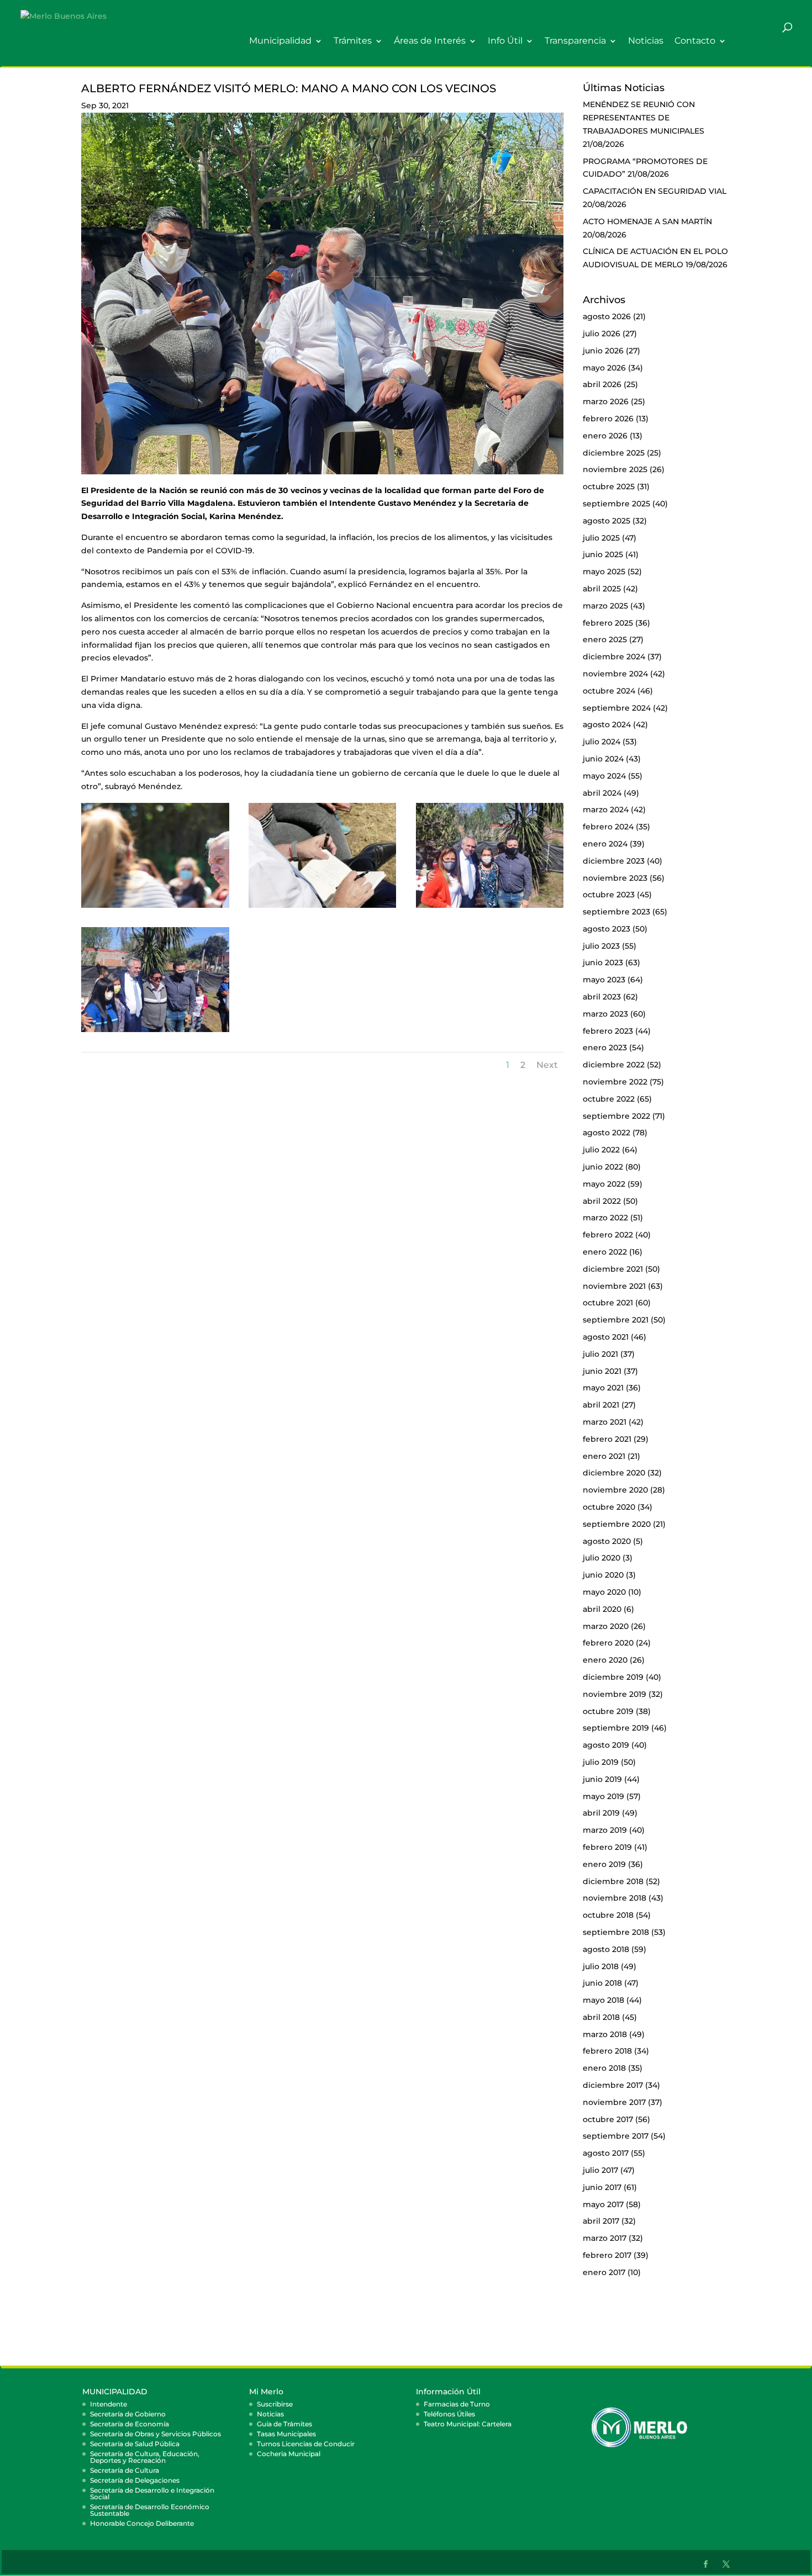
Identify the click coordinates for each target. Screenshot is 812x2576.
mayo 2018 (603, 2000)
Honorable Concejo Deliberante (142, 2523)
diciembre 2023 (614, 861)
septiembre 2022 (616, 1116)
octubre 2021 (608, 1303)
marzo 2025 (605, 606)
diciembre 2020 (614, 1473)
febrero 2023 (608, 1031)
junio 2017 (602, 2187)
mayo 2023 (604, 980)
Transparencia (575, 41)
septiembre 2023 (616, 912)
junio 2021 (602, 1371)
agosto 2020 (607, 1541)
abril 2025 (602, 589)
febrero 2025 (608, 623)
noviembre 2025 (615, 469)
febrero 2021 (607, 1439)
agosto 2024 (607, 724)
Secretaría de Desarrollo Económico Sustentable (150, 2510)
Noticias (646, 41)
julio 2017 (600, 2170)
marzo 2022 (605, 1218)
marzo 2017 (605, 2238)
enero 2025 (605, 639)
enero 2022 (605, 1252)
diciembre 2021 (613, 1269)
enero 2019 (604, 1864)
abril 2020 (602, 1609)
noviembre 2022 (615, 1082)
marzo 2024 (606, 810)
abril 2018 (601, 2017)
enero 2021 (604, 1456)
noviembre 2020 (615, 1490)
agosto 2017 (606, 2153)
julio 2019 (601, 1762)
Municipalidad (280, 41)
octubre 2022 (609, 1099)
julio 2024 (602, 742)
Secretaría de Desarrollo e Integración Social (152, 2493)
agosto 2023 (607, 929)
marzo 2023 (605, 1014)
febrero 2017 (607, 2255)
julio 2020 (602, 1558)
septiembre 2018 (616, 1932)
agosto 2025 (607, 521)
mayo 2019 (603, 1796)
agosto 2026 (607, 316)
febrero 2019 (607, 1847)
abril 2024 (602, 793)
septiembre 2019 (616, 1728)
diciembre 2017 (613, 2085)
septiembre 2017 (616, 2136)
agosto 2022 (607, 1133)
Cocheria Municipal (289, 2454)
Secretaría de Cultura (125, 2470)
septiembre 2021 (616, 1320)
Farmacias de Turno (457, 2404)
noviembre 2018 (615, 1898)
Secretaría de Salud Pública (135, 2444)
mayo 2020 (604, 1592)
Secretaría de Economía (130, 2424)
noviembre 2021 (614, 1286)
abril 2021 (601, 1405)
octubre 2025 (609, 486)
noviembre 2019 (615, 1694)
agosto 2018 (606, 1949)
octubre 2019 (608, 1711)
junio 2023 (603, 962)
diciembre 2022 (614, 1065)
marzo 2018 (605, 2034)
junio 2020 (603, 1575)
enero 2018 (604, 2068)
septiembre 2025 (616, 504)
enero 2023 (605, 1048)
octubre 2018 (608, 1915)
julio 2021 (600, 1354)
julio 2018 (601, 1966)
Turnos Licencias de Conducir (306, 2444)
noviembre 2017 (614, 2102)
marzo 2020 (606, 1626)
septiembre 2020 (617, 1524)
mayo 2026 (604, 368)
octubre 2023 (609, 895)
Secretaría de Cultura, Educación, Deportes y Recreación (145, 2457)
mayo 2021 (603, 1388)
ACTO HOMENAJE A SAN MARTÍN (647, 221)
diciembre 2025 (614, 453)
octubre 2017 (608, 2119)
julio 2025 (601, 538)
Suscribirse (275, 2404)
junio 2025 (603, 554)
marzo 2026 (606, 401)
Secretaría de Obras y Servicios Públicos (155, 2434)
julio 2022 (601, 1150)
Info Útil (505, 41)
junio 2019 (602, 1779)
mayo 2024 (604, 776)
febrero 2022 (608, 1235)
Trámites (353, 41)
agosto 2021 (606, 1337)
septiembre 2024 (617, 708)
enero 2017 (604, 2272)
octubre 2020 (609, 1507)
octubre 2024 (609, 691)
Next (547, 1065)
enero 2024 (605, 844)
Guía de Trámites (284, 2424)
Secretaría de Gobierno (128, 2414)
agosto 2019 (606, 1745)
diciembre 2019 (613, 1677)
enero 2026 (605, 436)
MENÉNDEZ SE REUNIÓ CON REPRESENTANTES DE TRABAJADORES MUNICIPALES (644, 118)
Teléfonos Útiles (449, 2414)
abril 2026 (602, 384)
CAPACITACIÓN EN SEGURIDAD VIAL (655, 191)
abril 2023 (602, 997)
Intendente (109, 2404)
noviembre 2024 (615, 674)
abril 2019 (601, 1813)
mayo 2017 (603, 2204)
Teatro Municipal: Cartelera (468, 2424)
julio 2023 (601, 946)
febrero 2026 (608, 419)
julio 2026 (602, 334)
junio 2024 (603, 759)
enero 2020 (605, 1660)
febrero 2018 (607, 2051)
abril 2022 (602, 1201)
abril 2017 (601, 2221)
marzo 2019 (605, 1830)
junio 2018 (602, 1983)
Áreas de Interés (430, 41)
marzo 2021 (605, 1422)
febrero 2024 (608, 827)
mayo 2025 (604, 572)
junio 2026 (603, 351)
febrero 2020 (608, 1643)
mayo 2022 (604, 1184)
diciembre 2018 (613, 1881)
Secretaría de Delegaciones (135, 2480)
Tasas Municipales (286, 2434)
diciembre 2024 (614, 657)
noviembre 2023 (615, 878)
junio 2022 (603, 1167)
